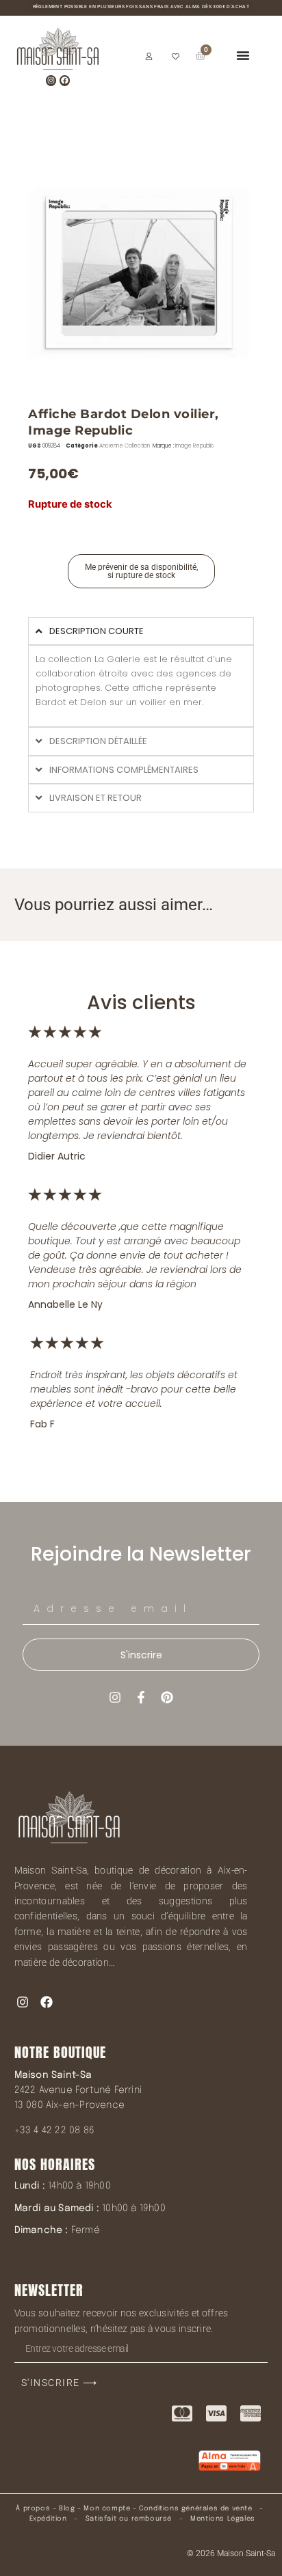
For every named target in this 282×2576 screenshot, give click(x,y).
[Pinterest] (167, 1697)
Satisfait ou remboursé (129, 2519)
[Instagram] (51, 80)
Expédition (47, 2519)
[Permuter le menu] (243, 55)
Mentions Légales (223, 2519)
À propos (33, 2508)
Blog (67, 2508)
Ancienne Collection (125, 446)
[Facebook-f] (141, 1697)
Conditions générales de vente (195, 2508)
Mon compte (107, 2508)
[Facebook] (65, 80)
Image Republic (195, 446)
